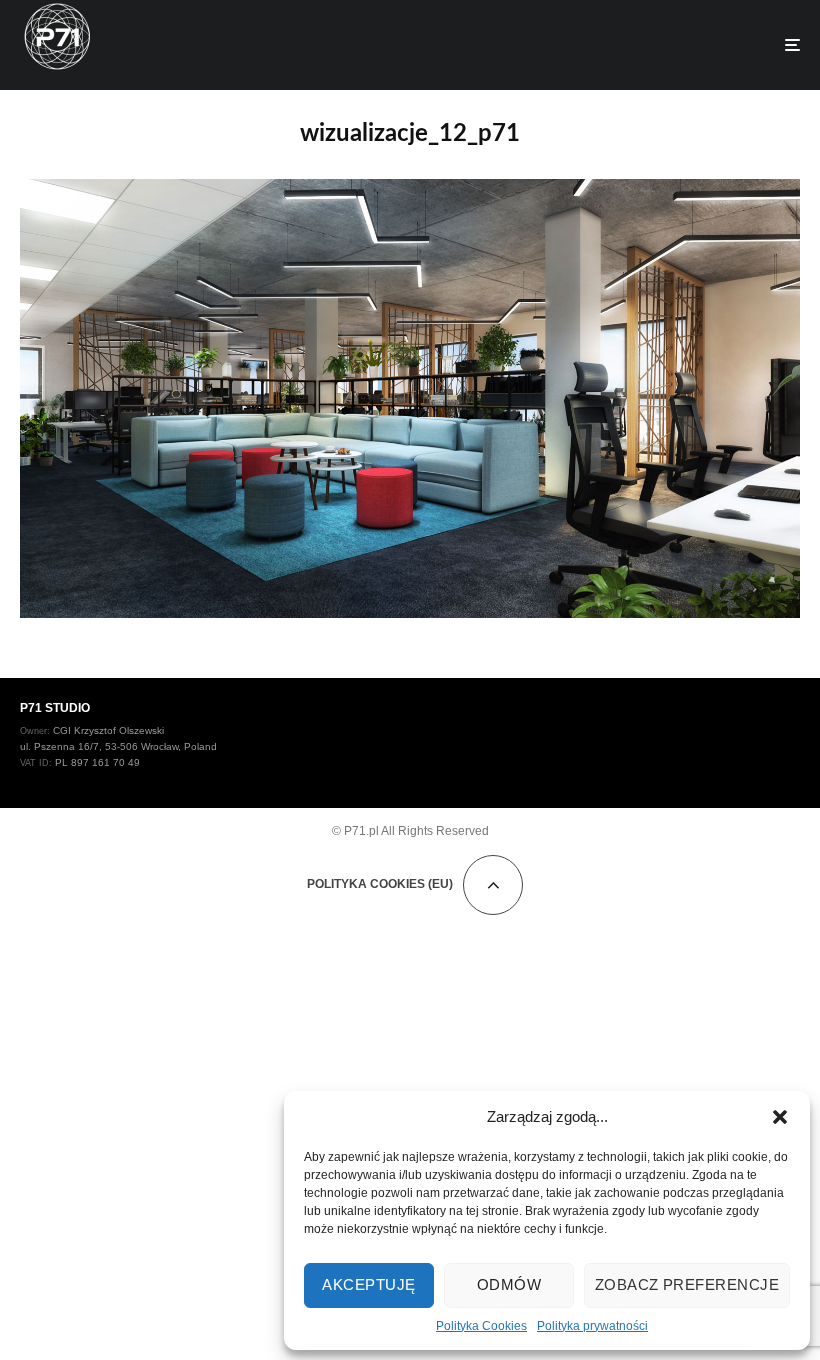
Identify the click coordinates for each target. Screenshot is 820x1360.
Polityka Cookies (481, 1326)
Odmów (509, 1284)
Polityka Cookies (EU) (380, 884)
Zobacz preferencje (687, 1284)
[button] (780, 1117)
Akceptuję (368, 1284)
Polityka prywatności (592, 1326)
